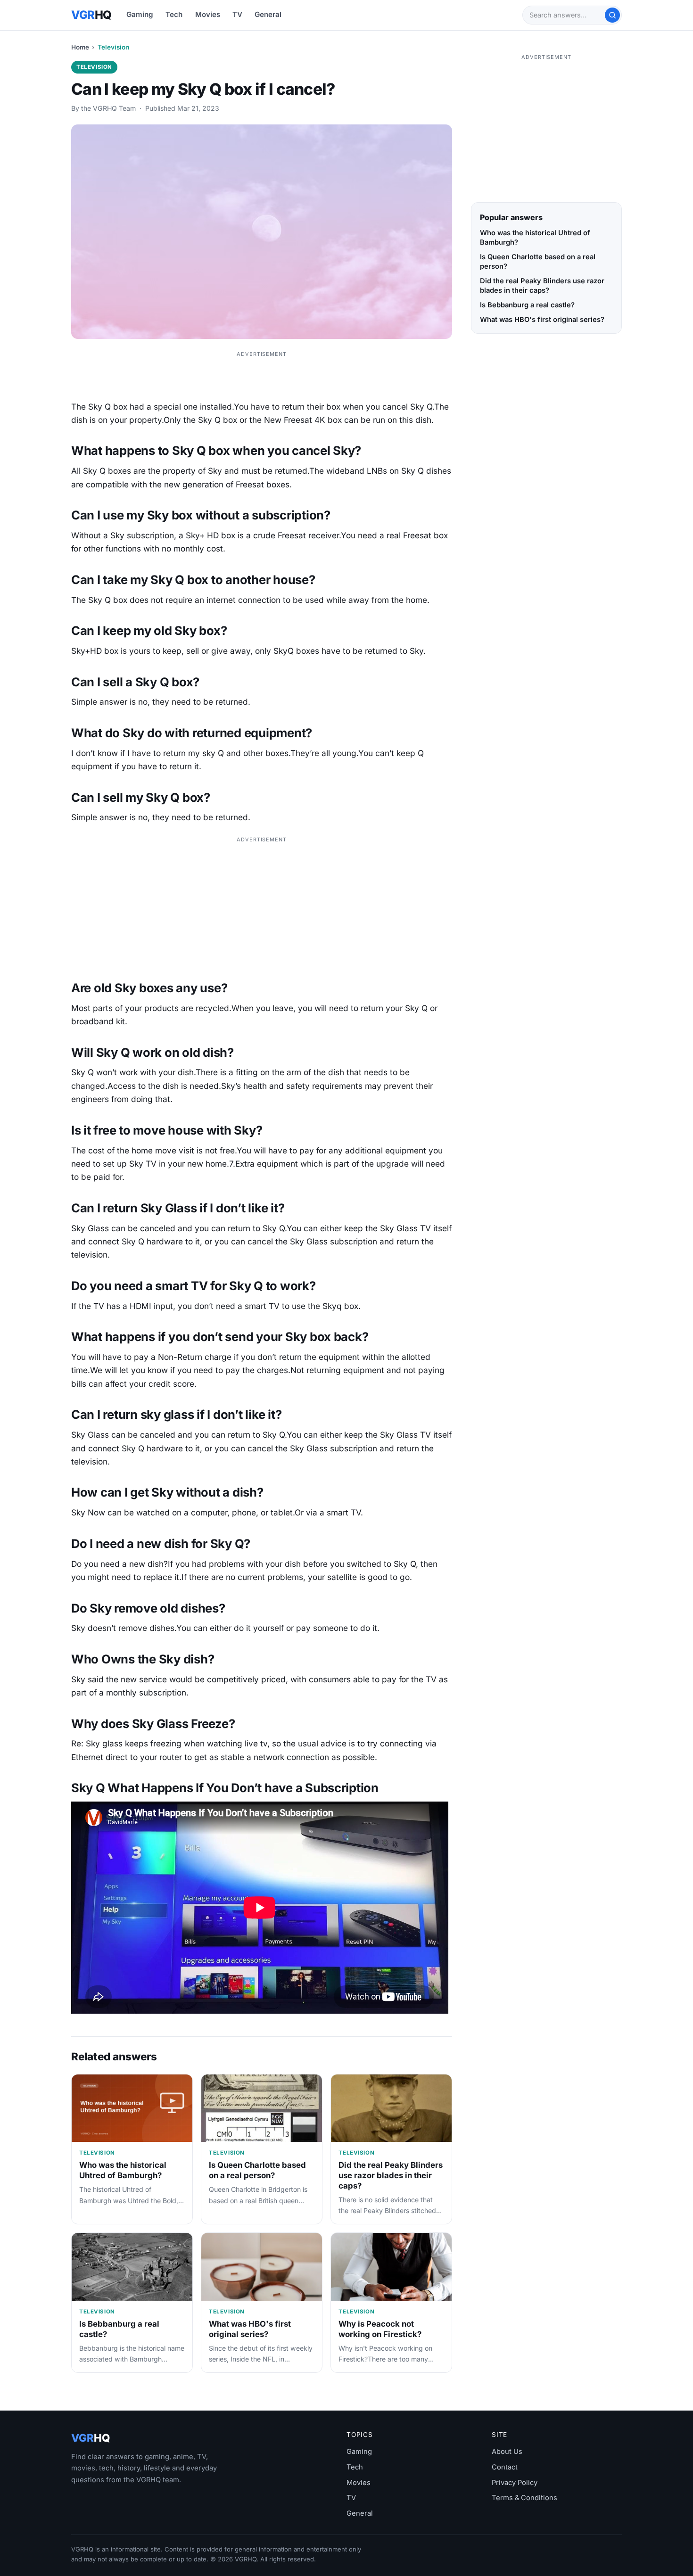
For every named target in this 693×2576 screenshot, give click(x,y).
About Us (507, 2452)
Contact (505, 2467)
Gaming (140, 14)
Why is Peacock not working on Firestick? (380, 2329)
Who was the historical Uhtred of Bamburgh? (123, 2170)
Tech (174, 14)
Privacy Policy (515, 2483)
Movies (208, 14)
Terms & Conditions (524, 2498)
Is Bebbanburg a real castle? (527, 305)
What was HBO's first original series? (250, 2329)
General (268, 14)
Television (113, 47)
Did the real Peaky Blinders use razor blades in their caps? (391, 2175)
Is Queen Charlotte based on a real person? (257, 2170)
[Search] (612, 15)
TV (237, 14)
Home (80, 47)
